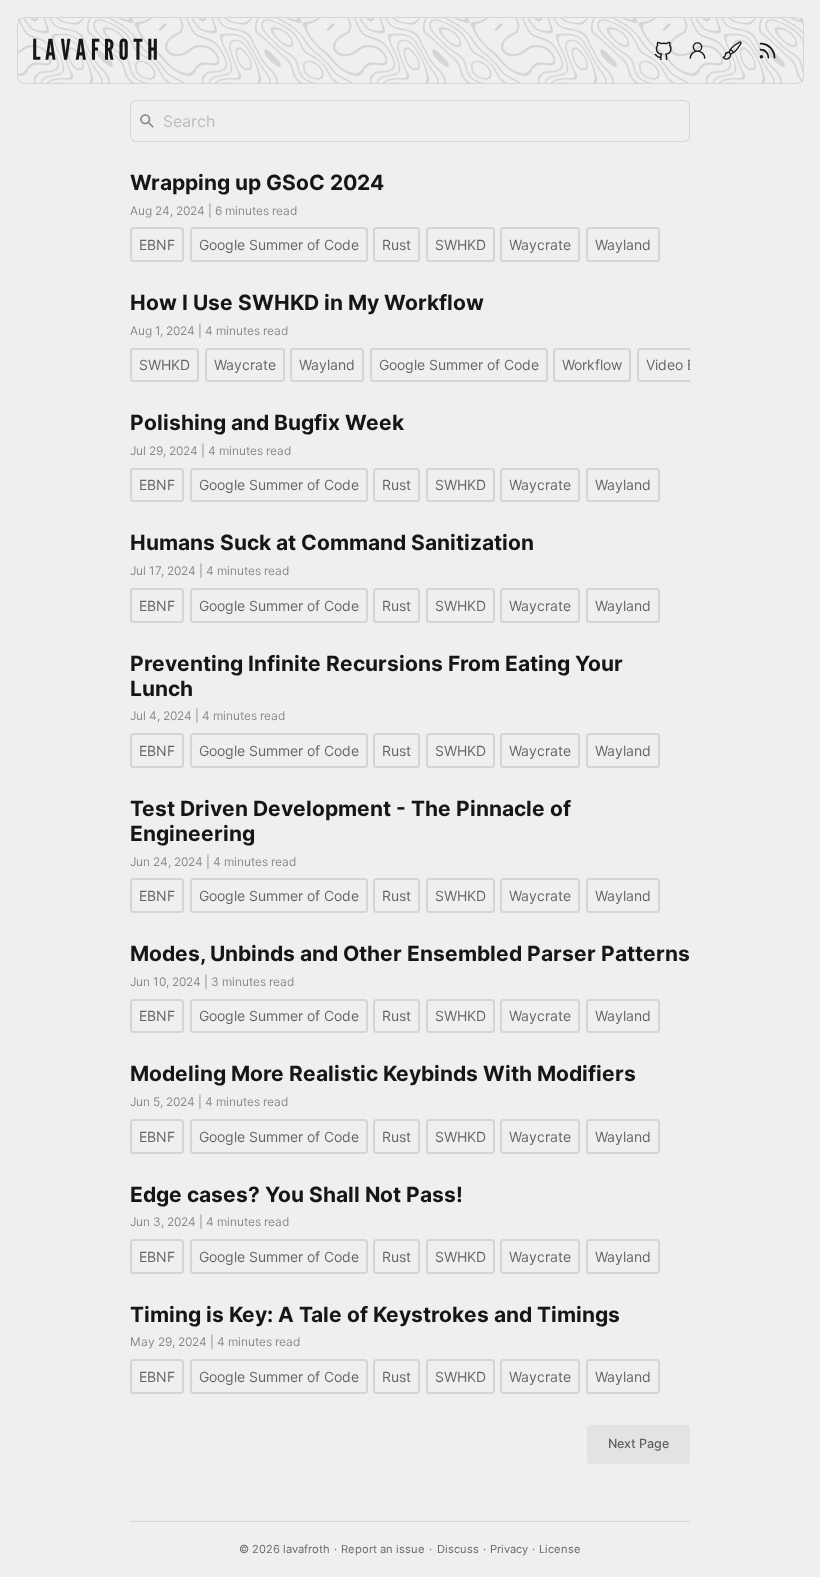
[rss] (768, 50)
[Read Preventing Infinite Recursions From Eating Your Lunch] (410, 709)
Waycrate (540, 244)
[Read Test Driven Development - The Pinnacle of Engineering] (410, 854)
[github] (663, 50)
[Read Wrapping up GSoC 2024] (410, 216)
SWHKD (460, 244)
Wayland (623, 244)
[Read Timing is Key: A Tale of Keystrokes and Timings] (410, 1348)
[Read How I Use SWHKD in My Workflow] (410, 336)
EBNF (157, 244)
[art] (733, 50)
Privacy (509, 1549)
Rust (396, 244)
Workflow (592, 364)
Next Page (638, 1443)
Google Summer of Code (279, 244)
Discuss (458, 1549)
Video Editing (689, 364)
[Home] (95, 50)
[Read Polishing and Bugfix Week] (410, 456)
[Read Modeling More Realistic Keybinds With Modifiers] (410, 1107)
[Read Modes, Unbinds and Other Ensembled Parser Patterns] (410, 987)
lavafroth (306, 1549)
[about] (698, 50)
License (560, 1549)
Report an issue (383, 1549)
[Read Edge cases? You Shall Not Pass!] (410, 1228)
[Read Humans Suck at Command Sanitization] (410, 576)
